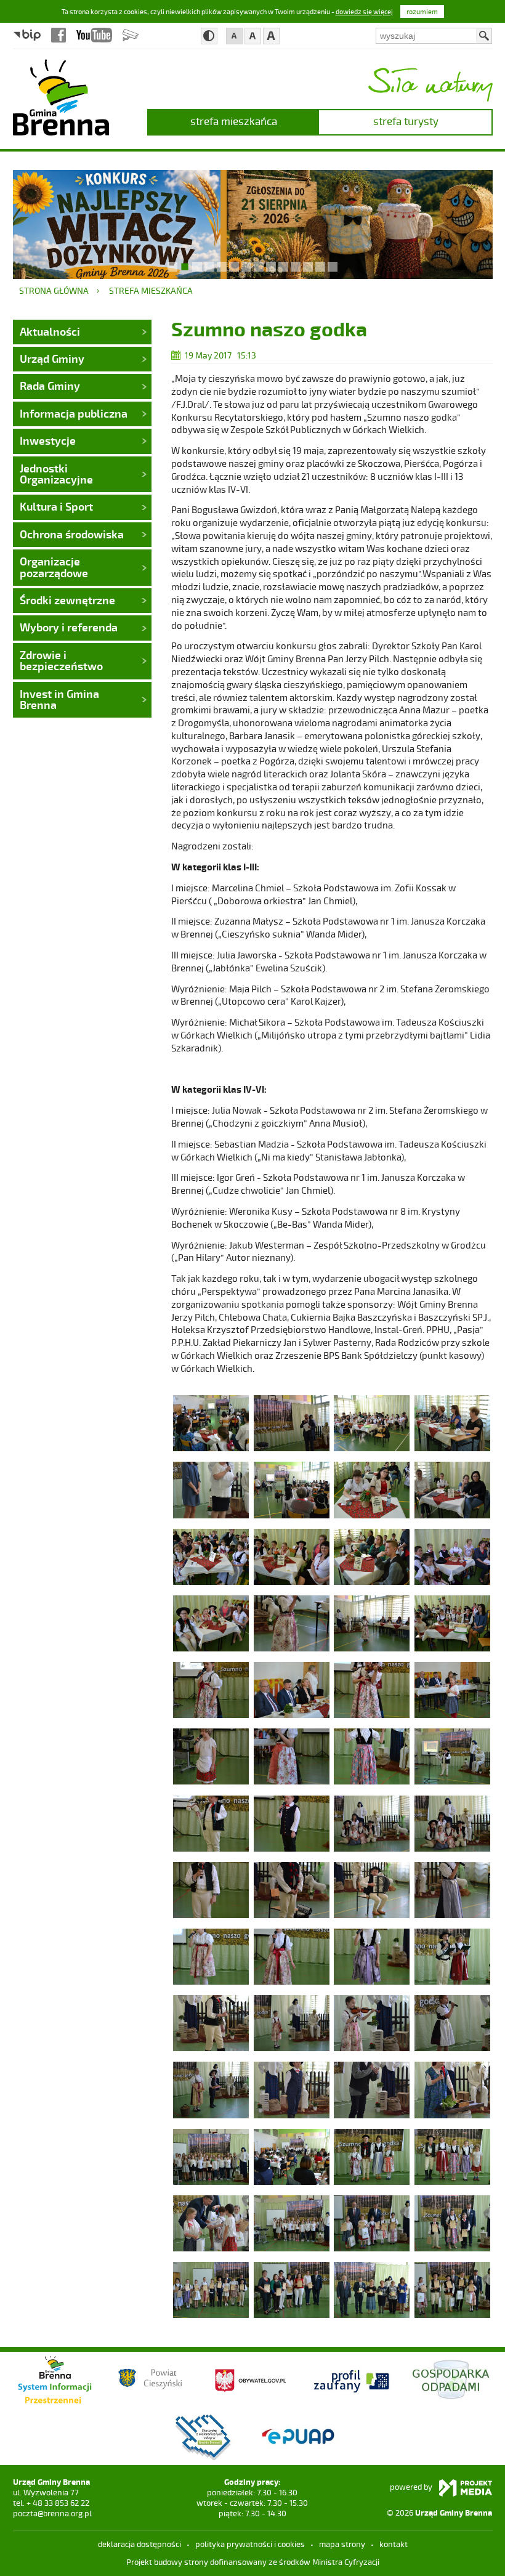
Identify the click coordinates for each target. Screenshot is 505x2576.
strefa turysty (406, 121)
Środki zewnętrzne (67, 600)
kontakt (394, 2544)
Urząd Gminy (52, 358)
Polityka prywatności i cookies (250, 2544)
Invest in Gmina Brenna (59, 699)
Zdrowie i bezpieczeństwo (61, 660)
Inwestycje (48, 440)
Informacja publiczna (74, 413)
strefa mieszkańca (234, 121)
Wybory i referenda (69, 627)
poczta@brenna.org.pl (52, 2513)
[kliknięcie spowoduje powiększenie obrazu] (211, 1422)
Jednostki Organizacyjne (56, 474)
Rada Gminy (50, 386)
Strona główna (54, 290)
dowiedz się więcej (364, 11)
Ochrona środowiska (72, 534)
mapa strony (342, 2544)
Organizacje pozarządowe (54, 567)
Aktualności (50, 331)
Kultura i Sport (56, 506)
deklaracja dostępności (139, 2544)
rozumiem (422, 11)
